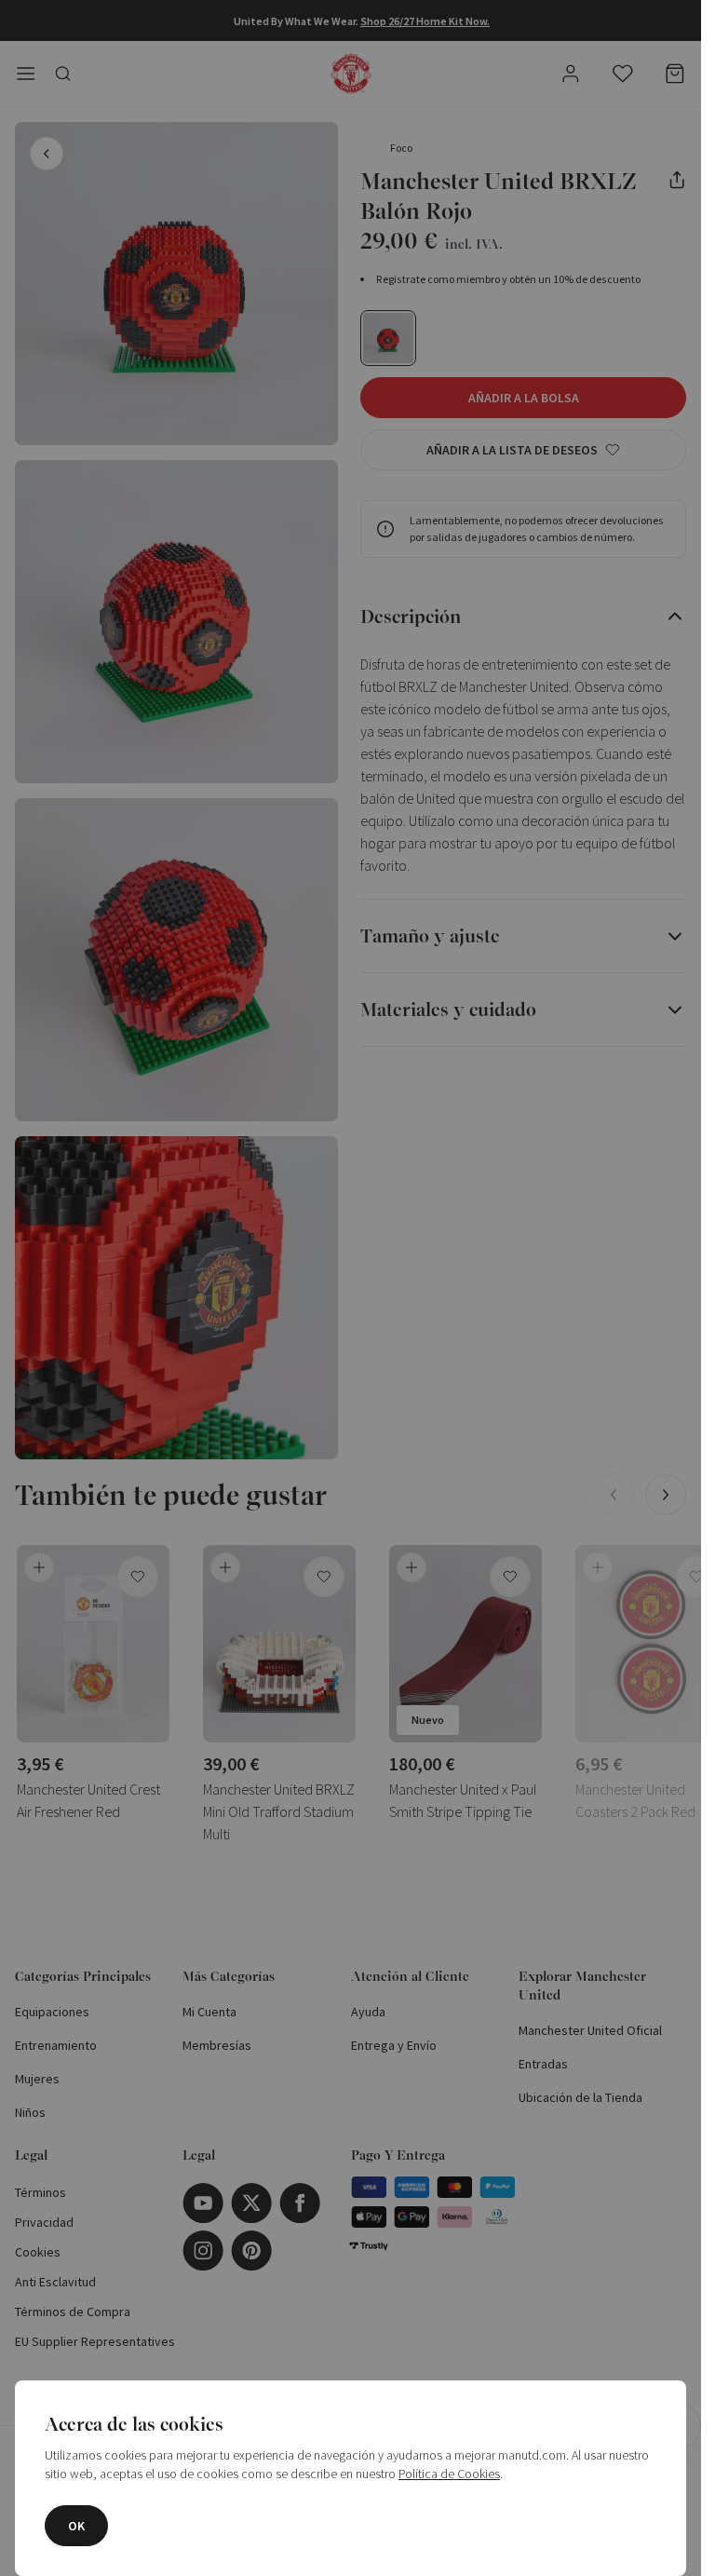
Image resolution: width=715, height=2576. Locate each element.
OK (76, 2526)
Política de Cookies (449, 2474)
